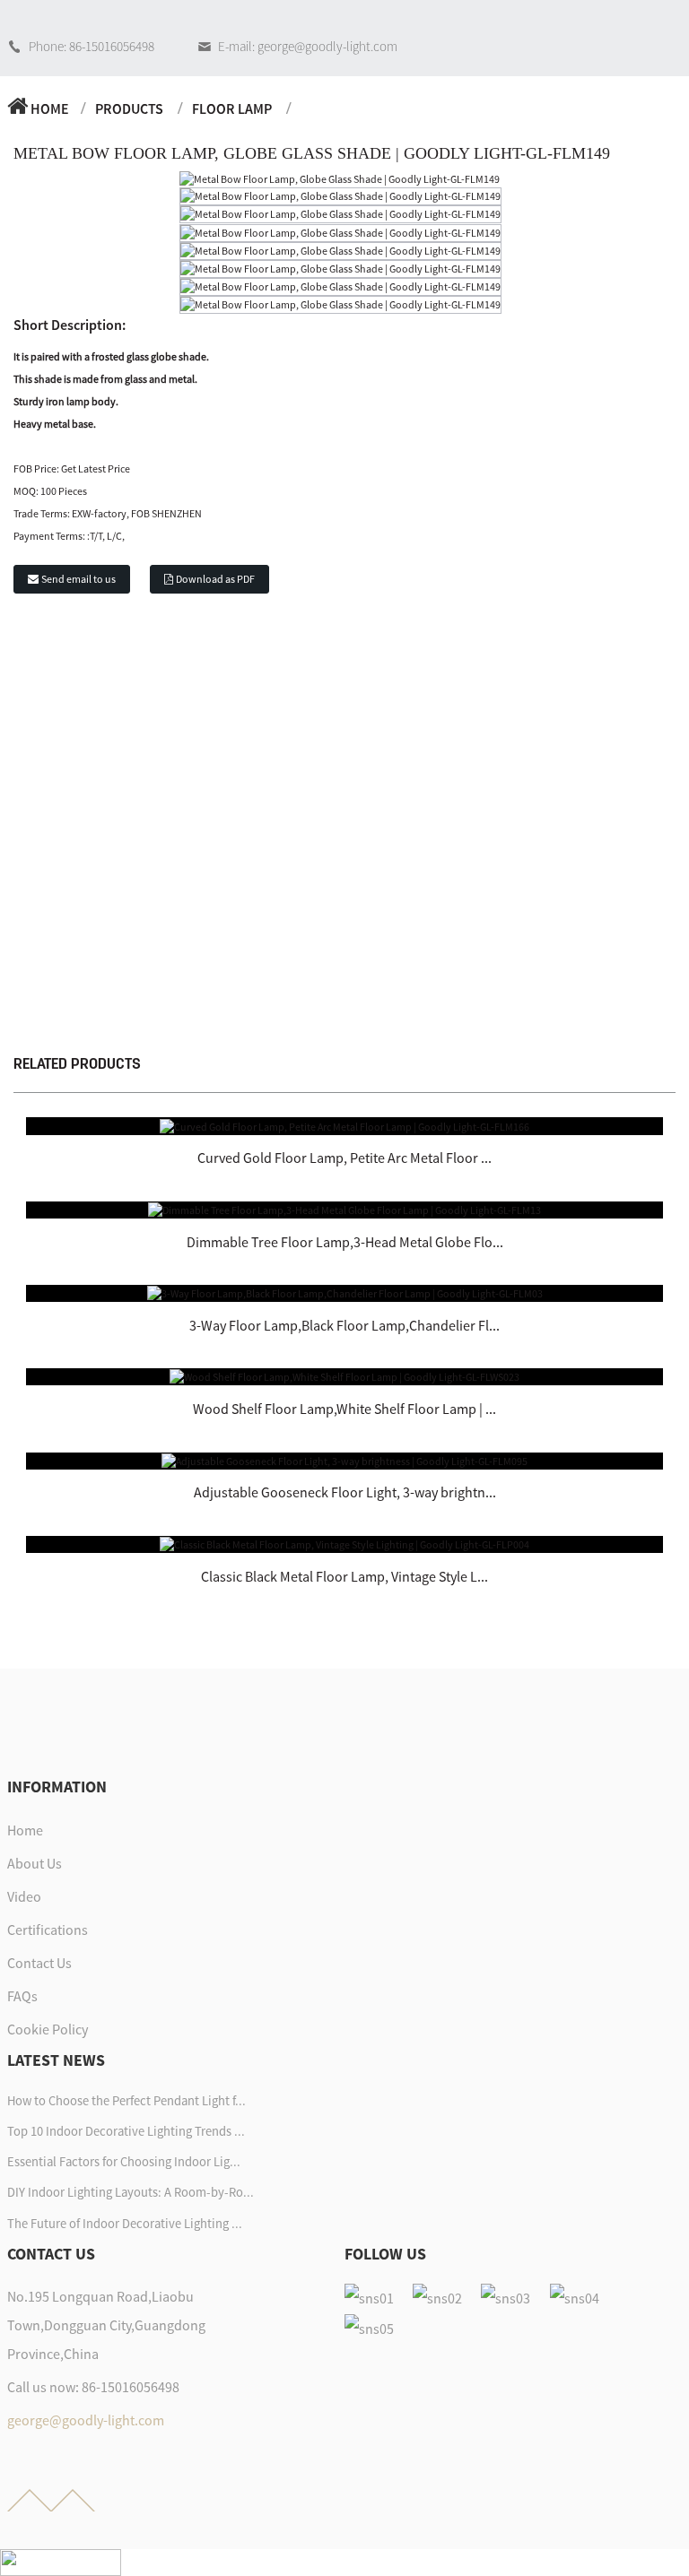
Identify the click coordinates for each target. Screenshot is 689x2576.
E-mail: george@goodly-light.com (308, 46)
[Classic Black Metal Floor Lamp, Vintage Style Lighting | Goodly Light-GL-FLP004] (344, 1544)
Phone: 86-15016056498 (92, 46)
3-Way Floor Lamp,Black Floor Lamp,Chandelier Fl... (344, 1325)
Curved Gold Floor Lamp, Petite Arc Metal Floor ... (344, 1158)
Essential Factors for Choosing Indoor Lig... (124, 2162)
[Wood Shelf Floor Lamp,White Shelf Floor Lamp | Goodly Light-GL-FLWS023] (344, 1376)
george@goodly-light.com (86, 2420)
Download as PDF (215, 579)
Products (129, 108)
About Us (35, 1863)
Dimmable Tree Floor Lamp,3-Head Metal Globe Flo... (345, 1242)
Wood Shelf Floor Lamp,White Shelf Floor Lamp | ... (344, 1409)
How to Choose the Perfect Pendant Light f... (126, 2101)
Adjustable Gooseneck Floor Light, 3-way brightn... (345, 1492)
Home (50, 108)
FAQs (22, 1996)
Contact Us (39, 1963)
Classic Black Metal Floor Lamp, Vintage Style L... (344, 1576)
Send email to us (78, 579)
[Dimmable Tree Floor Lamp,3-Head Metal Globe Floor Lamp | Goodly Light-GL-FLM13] (344, 1209)
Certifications (48, 1930)
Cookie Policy (48, 2029)
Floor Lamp (232, 108)
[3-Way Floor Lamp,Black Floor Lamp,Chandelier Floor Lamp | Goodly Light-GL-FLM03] (345, 1292)
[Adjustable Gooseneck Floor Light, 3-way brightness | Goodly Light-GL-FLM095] (344, 1460)
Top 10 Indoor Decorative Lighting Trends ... (126, 2131)
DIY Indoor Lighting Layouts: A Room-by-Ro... (131, 2192)
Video (24, 1896)
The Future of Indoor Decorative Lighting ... (125, 2224)
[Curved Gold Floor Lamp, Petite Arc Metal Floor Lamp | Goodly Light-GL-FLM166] (344, 1125)
